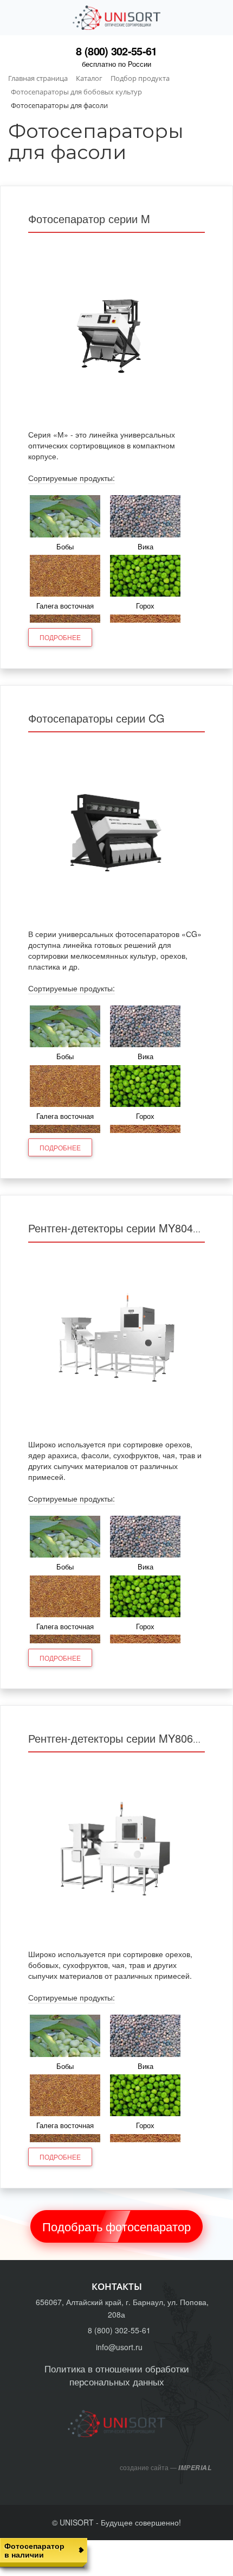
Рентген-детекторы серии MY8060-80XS (128, 1738)
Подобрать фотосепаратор (116, 2226)
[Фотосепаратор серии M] (116, 332)
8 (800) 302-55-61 (116, 51)
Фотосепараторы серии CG (96, 718)
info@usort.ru (119, 2347)
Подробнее (60, 637)
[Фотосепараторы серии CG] (116, 832)
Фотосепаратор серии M (89, 219)
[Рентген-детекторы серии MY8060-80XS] (116, 1852)
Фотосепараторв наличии (34, 2550)
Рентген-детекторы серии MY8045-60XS (128, 1228)
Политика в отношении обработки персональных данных (117, 2375)
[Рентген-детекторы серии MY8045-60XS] (116, 1342)
